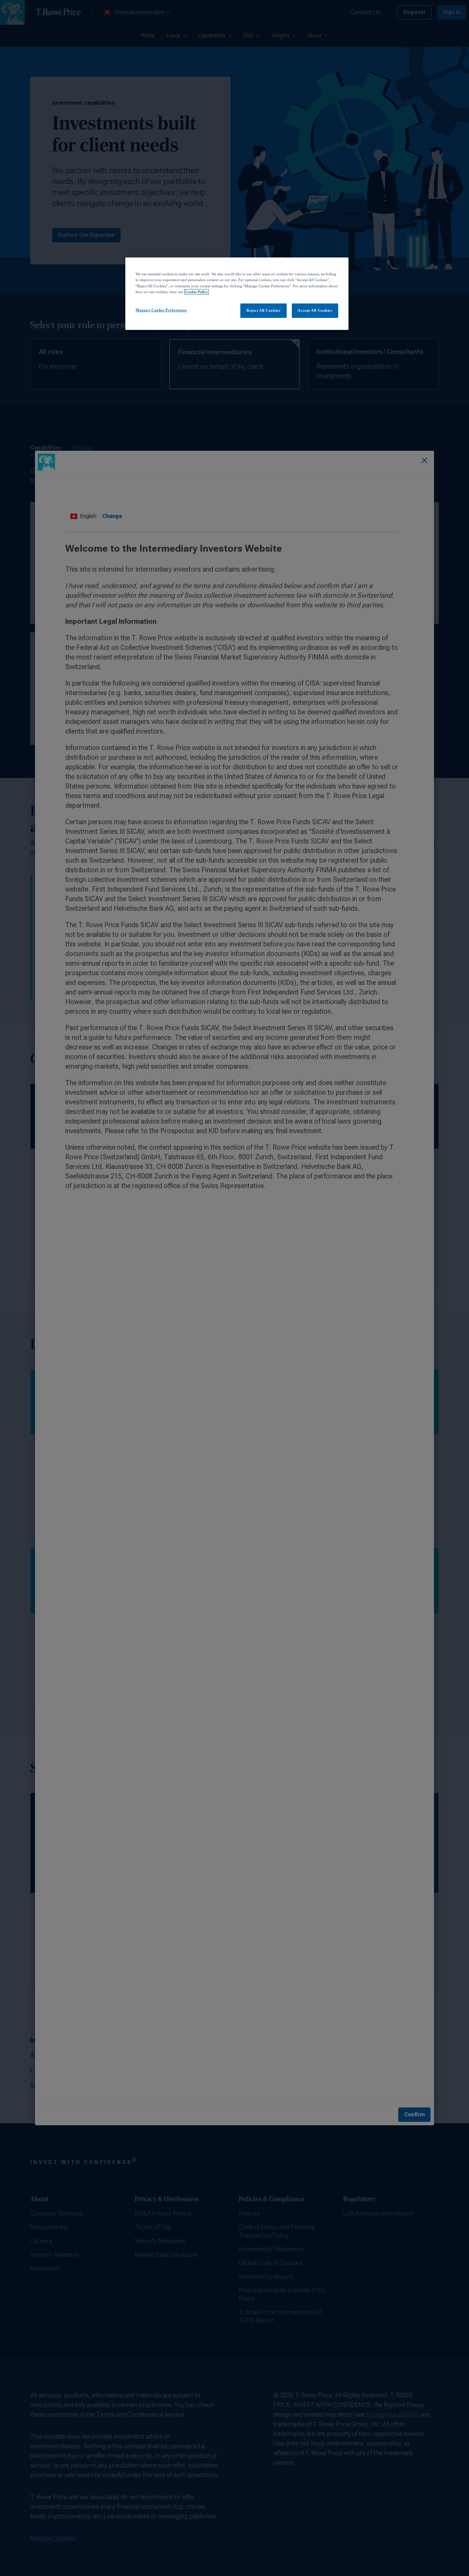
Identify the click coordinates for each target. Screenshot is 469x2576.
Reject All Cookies (263, 310)
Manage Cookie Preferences (161, 310)
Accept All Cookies (315, 310)
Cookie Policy (197, 292)
